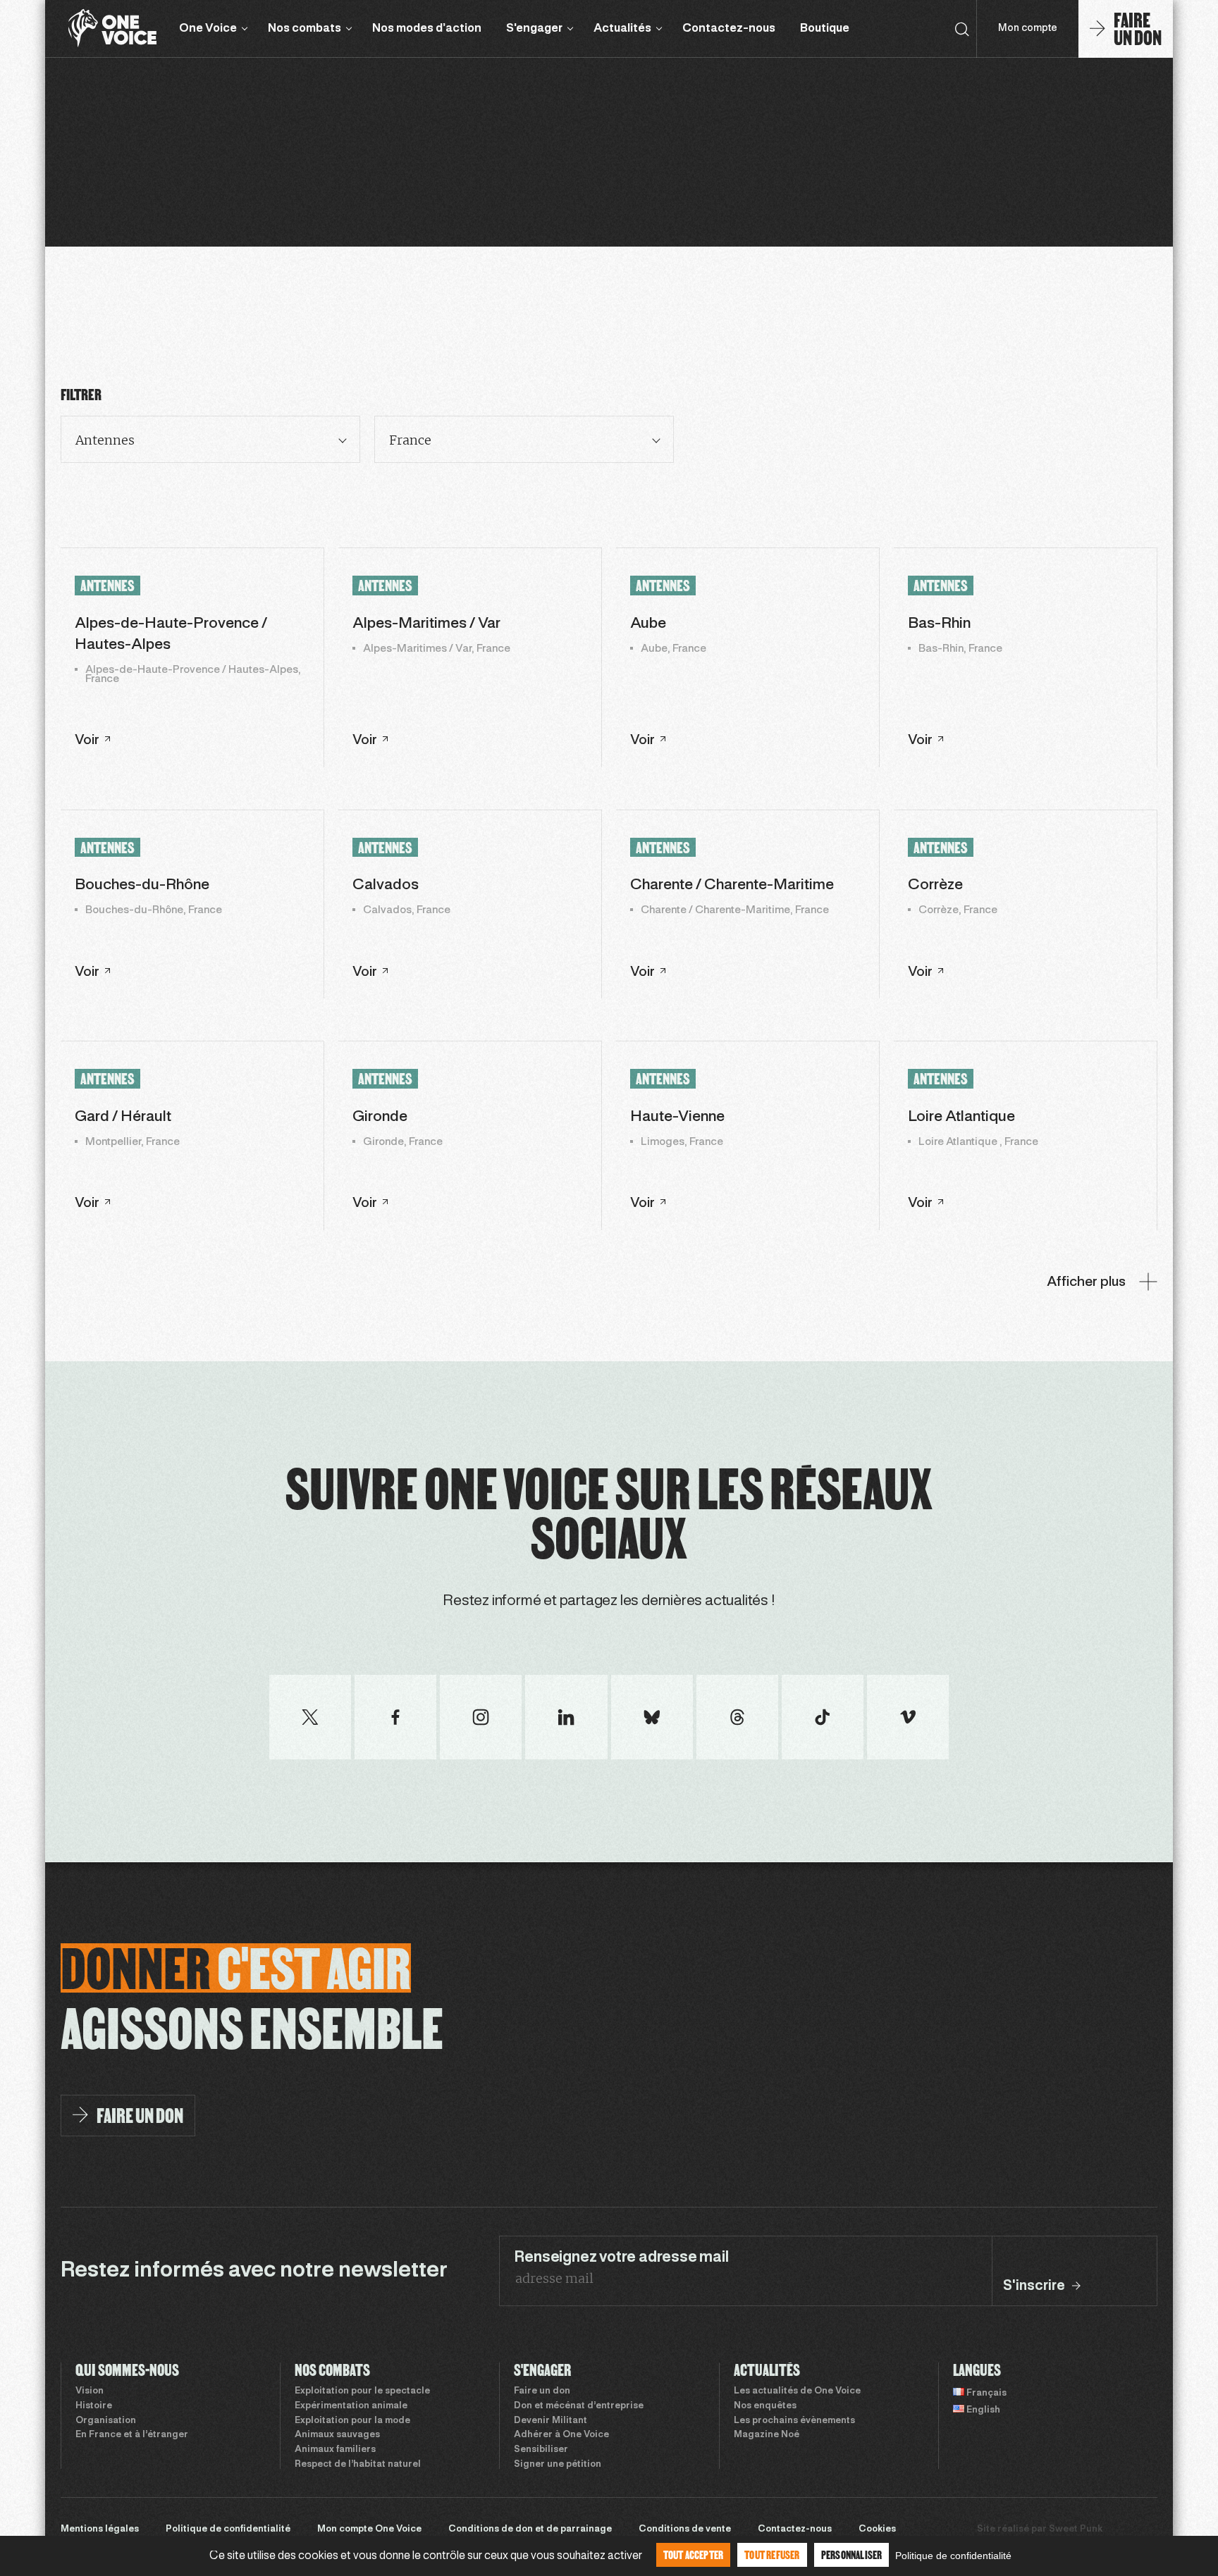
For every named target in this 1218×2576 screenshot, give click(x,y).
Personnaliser (852, 2555)
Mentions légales (100, 2529)
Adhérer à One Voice (561, 2435)
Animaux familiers (335, 2450)
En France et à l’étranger (132, 2435)
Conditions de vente (685, 2529)
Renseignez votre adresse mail (621, 2258)
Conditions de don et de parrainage (530, 2529)
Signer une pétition (558, 2465)
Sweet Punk (1076, 2529)
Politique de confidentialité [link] (953, 2556)
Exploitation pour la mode (352, 2421)
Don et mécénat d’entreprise (579, 2406)
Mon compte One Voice (369, 2529)
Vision (90, 2391)
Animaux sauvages (337, 2435)
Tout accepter (694, 2555)
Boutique (825, 29)
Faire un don (542, 2391)
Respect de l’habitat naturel (358, 2465)
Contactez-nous (729, 29)
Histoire (94, 2406)
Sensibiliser (541, 2450)
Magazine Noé (767, 2435)
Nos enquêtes (765, 2406)
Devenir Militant (550, 2421)
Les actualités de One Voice (797, 2391)
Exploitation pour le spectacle (362, 2391)
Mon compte (1028, 29)
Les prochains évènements (794, 2421)
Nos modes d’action (427, 29)
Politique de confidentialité (228, 2529)
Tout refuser (772, 2555)
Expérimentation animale (351, 2406)
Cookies (877, 2529)
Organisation (106, 2421)
